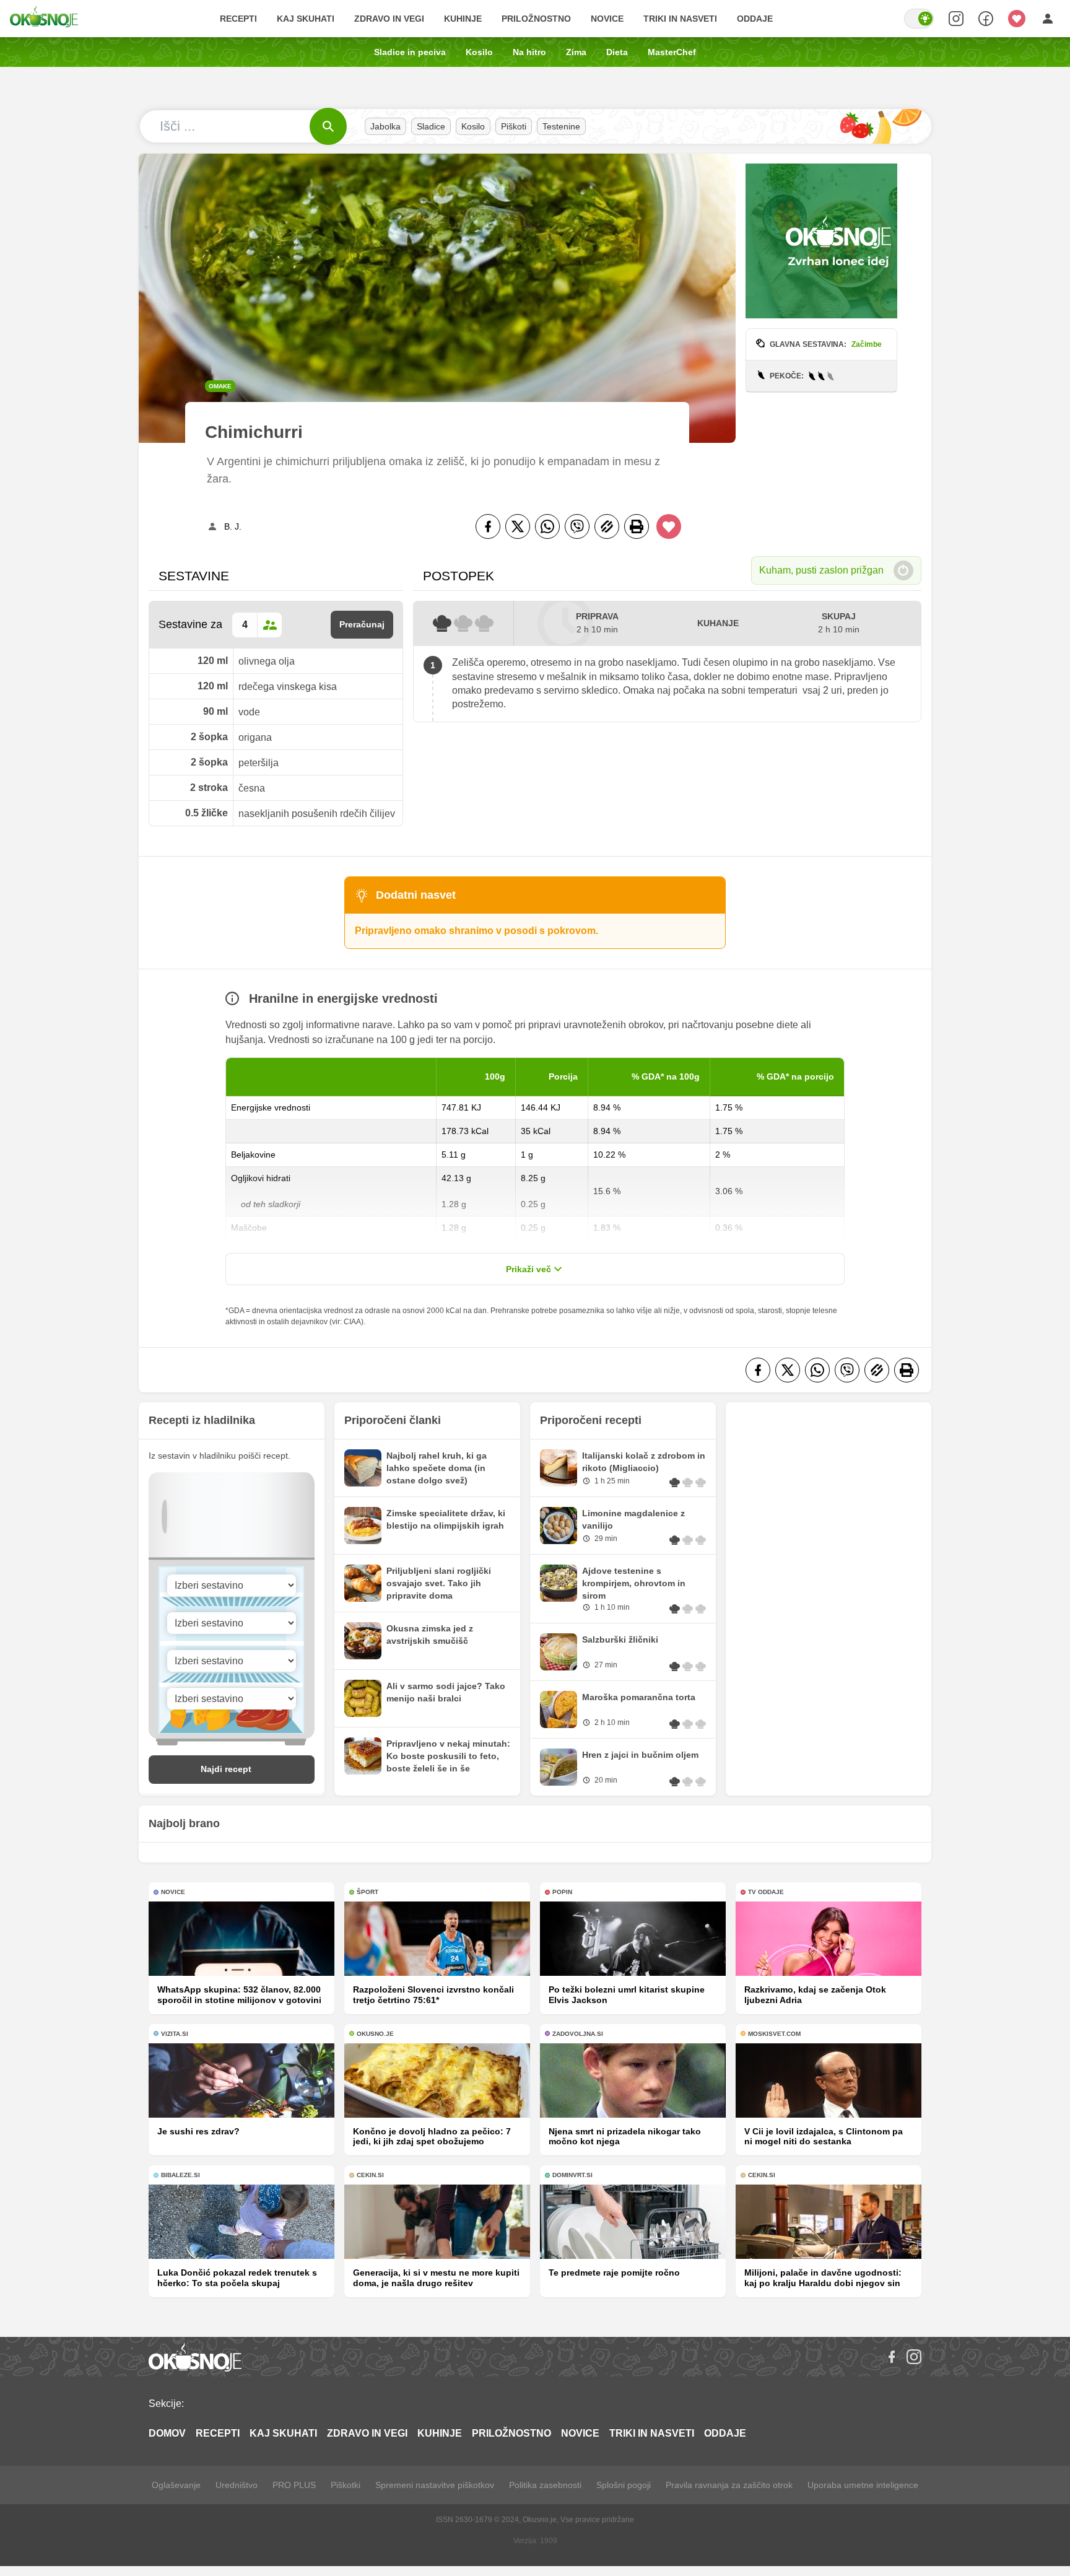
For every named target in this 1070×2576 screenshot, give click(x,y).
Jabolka (385, 126)
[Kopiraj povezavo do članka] (607, 526)
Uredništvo (237, 2485)
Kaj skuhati (306, 19)
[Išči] (328, 126)
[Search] (956, 19)
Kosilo (479, 52)
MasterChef (672, 52)
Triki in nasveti (680, 19)
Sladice (431, 126)
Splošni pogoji (624, 2485)
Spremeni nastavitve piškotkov (435, 2485)
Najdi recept (226, 1769)
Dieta (617, 52)
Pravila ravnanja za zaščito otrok (729, 2485)
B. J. (233, 526)
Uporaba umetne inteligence (863, 2485)
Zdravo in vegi (389, 19)
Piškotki (346, 2485)
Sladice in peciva (410, 52)
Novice (607, 19)
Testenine (561, 126)
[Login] (1048, 19)
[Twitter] (518, 526)
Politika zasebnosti (545, 2485)
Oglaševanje (176, 2485)
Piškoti (514, 126)
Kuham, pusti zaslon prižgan (821, 570)
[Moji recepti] (1017, 19)
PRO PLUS (294, 2485)
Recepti (238, 19)
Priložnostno (536, 19)
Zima (576, 52)
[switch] (919, 19)
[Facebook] (488, 526)
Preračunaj (362, 624)
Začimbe (867, 344)
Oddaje (755, 19)
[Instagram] (914, 2357)
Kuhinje (463, 19)
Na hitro (529, 52)
